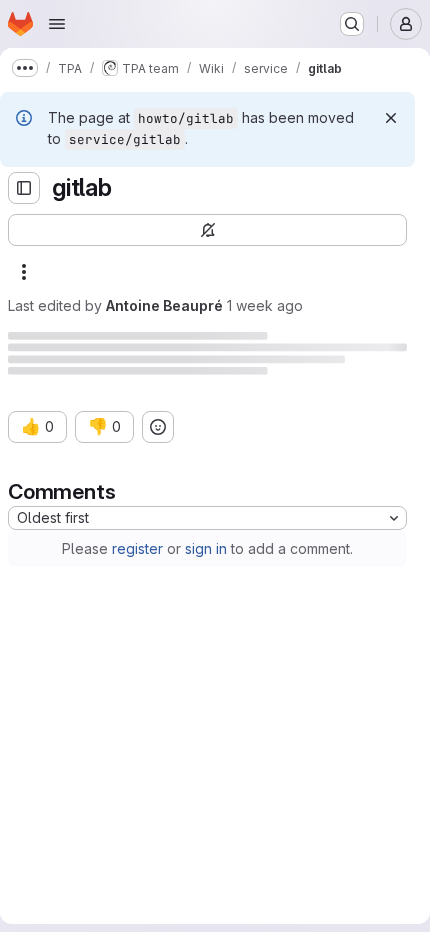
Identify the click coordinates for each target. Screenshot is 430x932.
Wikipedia (118, 426)
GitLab (28, 342)
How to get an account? (142, 585)
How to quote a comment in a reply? (183, 697)
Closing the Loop (148, 809)
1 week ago (265, 305)
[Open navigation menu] (57, 24)
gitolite (226, 468)
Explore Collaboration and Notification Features (249, 832)
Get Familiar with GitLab (168, 742)
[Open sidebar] (24, 188)
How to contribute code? (146, 675)
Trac (156, 468)
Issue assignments (151, 899)
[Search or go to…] (352, 24)
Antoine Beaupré (164, 305)
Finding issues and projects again (202, 854)
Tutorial (61, 563)
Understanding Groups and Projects (210, 765)
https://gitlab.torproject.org (315, 447)
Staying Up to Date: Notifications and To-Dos (239, 921)
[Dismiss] (391, 118)
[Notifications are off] (207, 230)
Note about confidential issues (192, 653)
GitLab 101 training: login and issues (179, 720)
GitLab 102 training (123, 877)
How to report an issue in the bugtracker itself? (219, 630)
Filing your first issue (159, 787)
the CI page (61, 526)
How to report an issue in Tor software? (194, 608)
